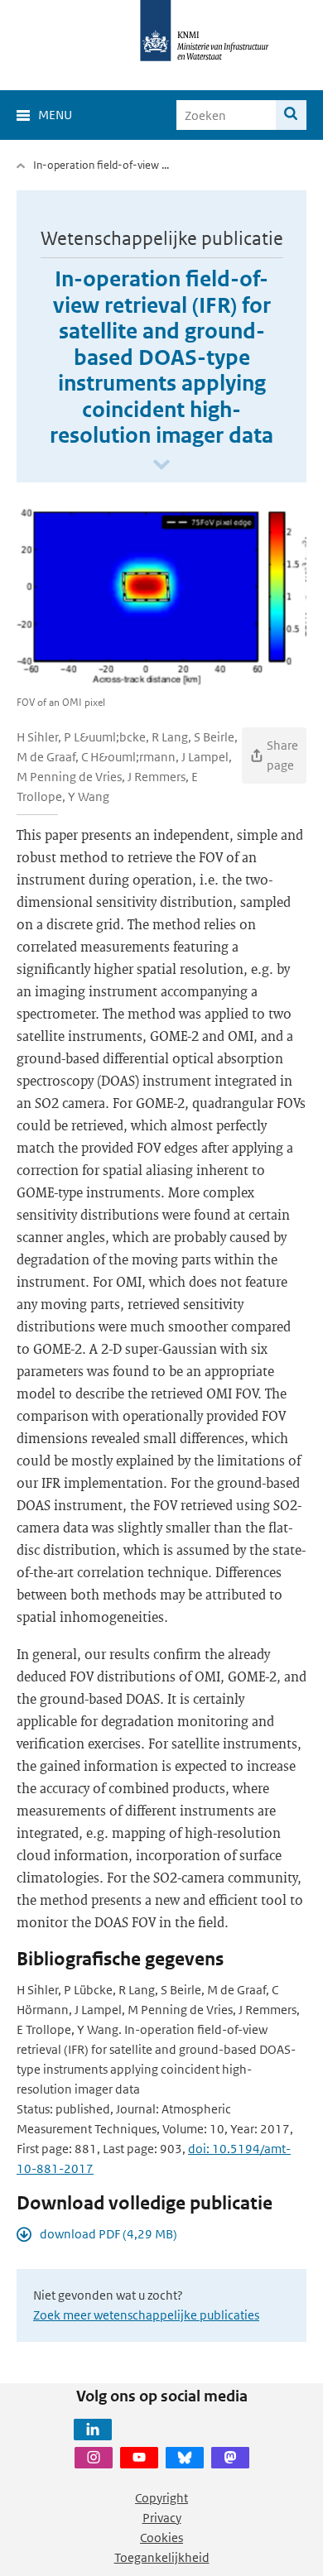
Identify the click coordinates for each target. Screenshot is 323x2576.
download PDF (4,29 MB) (108, 2234)
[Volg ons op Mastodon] (230, 2458)
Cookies (161, 2538)
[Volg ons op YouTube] (139, 2458)
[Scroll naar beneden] (161, 465)
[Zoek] (291, 115)
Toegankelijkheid (162, 2557)
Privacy (162, 2518)
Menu (55, 115)
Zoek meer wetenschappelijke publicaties (146, 2315)
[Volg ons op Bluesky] (185, 2458)
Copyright (161, 2498)
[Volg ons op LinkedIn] (93, 2430)
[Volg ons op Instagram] (94, 2458)
